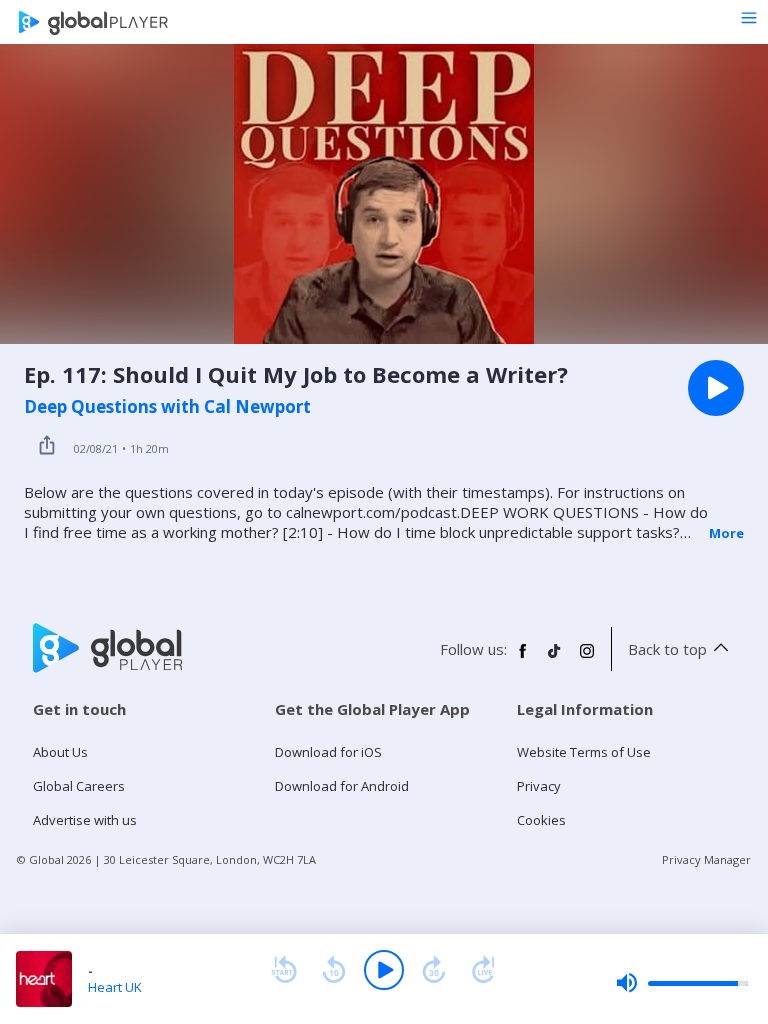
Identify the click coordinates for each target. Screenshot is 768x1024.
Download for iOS (328, 752)
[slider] (682, 983)
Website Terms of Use (584, 752)
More (726, 533)
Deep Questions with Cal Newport (167, 407)
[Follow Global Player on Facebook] (523, 659)
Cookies (541, 820)
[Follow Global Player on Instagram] (587, 659)
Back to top (667, 649)
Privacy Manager (706, 859)
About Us (60, 752)
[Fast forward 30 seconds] (434, 970)
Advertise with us (85, 820)
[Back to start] (284, 970)
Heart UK (115, 987)
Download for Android (342, 786)
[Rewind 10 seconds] (334, 970)
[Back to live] (484, 970)
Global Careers (79, 786)
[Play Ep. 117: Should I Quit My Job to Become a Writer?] (716, 388)
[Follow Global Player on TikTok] (555, 659)
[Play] (384, 970)
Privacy (539, 786)
